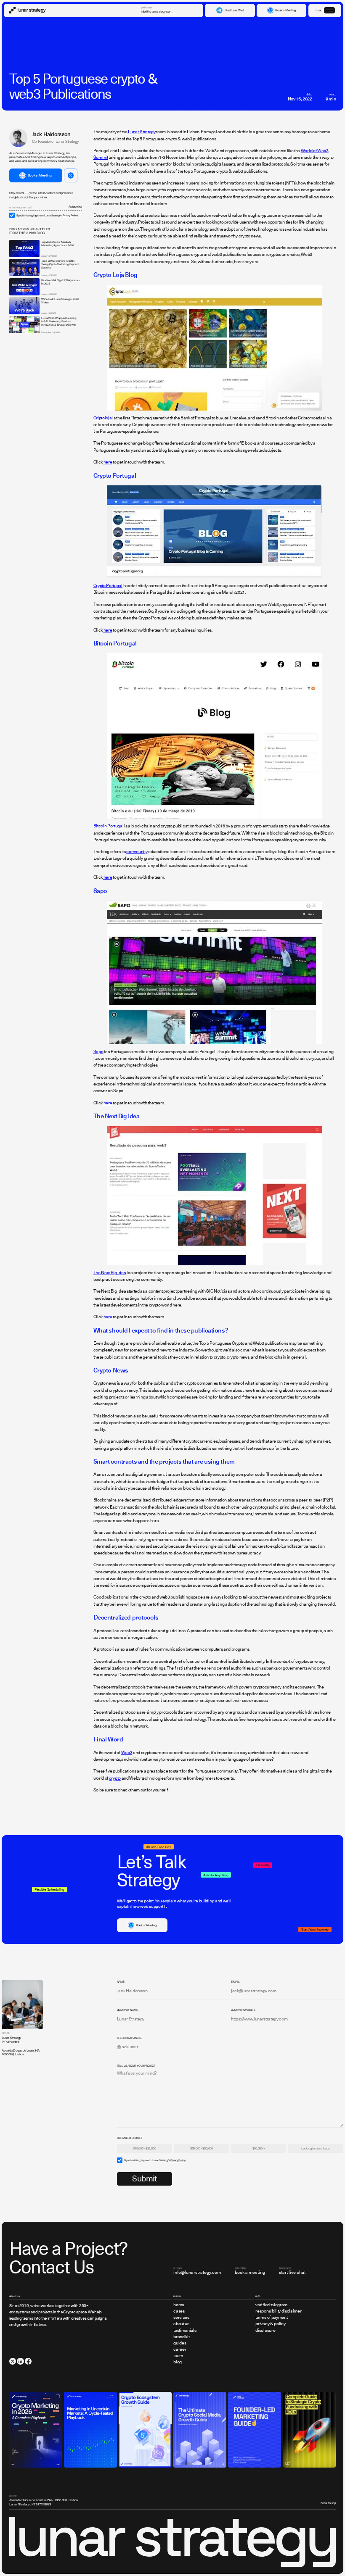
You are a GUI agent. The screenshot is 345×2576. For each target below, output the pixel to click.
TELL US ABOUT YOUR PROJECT (136, 2065)
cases (179, 2311)
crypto (115, 1778)
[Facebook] (28, 2361)
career (180, 2350)
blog (178, 2362)
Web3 (127, 1753)
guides (180, 2343)
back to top (328, 2503)
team (178, 2356)
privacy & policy (270, 2324)
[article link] (24, 249)
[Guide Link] (36, 2430)
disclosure (265, 2331)
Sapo (98, 1052)
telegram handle (130, 2038)
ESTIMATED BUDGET (130, 2138)
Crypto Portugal (108, 586)
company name (127, 2010)
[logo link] (28, 10)
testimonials (185, 2331)
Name (121, 1981)
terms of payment (271, 2318)
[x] (13, 2361)
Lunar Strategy (142, 132)
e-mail (235, 1981)
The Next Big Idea (110, 1273)
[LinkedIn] (20, 2361)
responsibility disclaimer (278, 2311)
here (107, 462)
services (181, 2318)
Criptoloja (103, 418)
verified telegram (271, 2305)
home (179, 2305)
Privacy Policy (70, 215)
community (137, 852)
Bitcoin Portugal (109, 826)
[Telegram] (71, 175)
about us (181, 2324)
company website (243, 2010)
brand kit (181, 2337)
